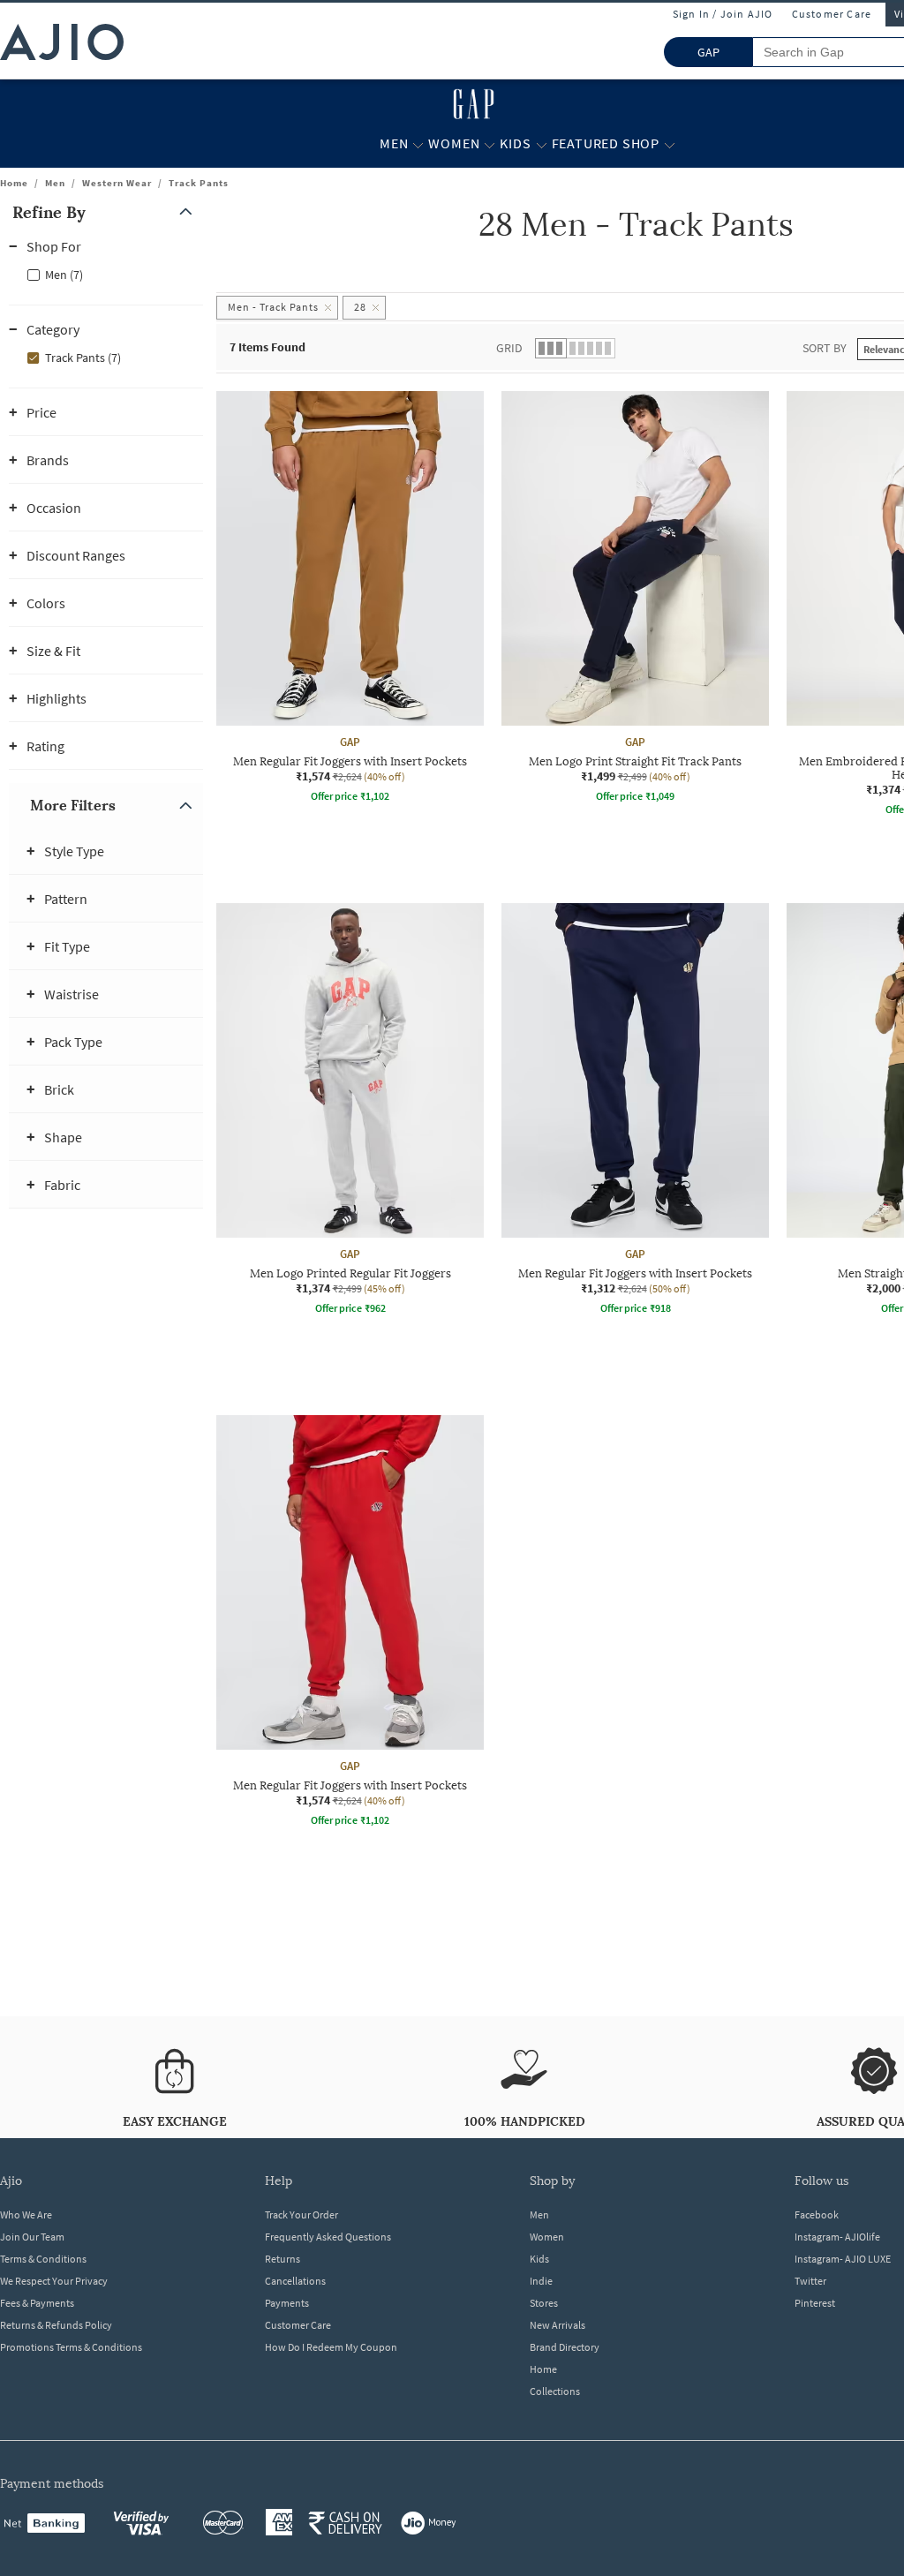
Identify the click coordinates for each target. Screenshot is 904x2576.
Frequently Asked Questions (328, 2237)
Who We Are (26, 2214)
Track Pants (199, 183)
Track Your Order (301, 2214)
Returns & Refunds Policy (56, 2325)
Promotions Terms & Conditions (71, 2347)
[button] (106, 212)
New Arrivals (557, 2325)
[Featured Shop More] (670, 144)
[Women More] (490, 144)
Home (14, 183)
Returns (282, 2259)
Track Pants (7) (83, 358)
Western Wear (117, 183)
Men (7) (64, 275)
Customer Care (832, 14)
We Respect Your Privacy (54, 2281)
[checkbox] (106, 274)
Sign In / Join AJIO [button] (723, 14)
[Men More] (418, 144)
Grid (509, 348)
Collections (555, 2391)
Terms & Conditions (43, 2259)
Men (55, 183)
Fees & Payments (37, 2303)
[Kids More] (542, 144)
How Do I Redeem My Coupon (331, 2347)
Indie (541, 2281)
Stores (544, 2303)
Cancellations (295, 2281)
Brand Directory (565, 2347)
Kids (539, 2259)
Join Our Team (32, 2237)
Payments (287, 2303)
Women (547, 2237)
